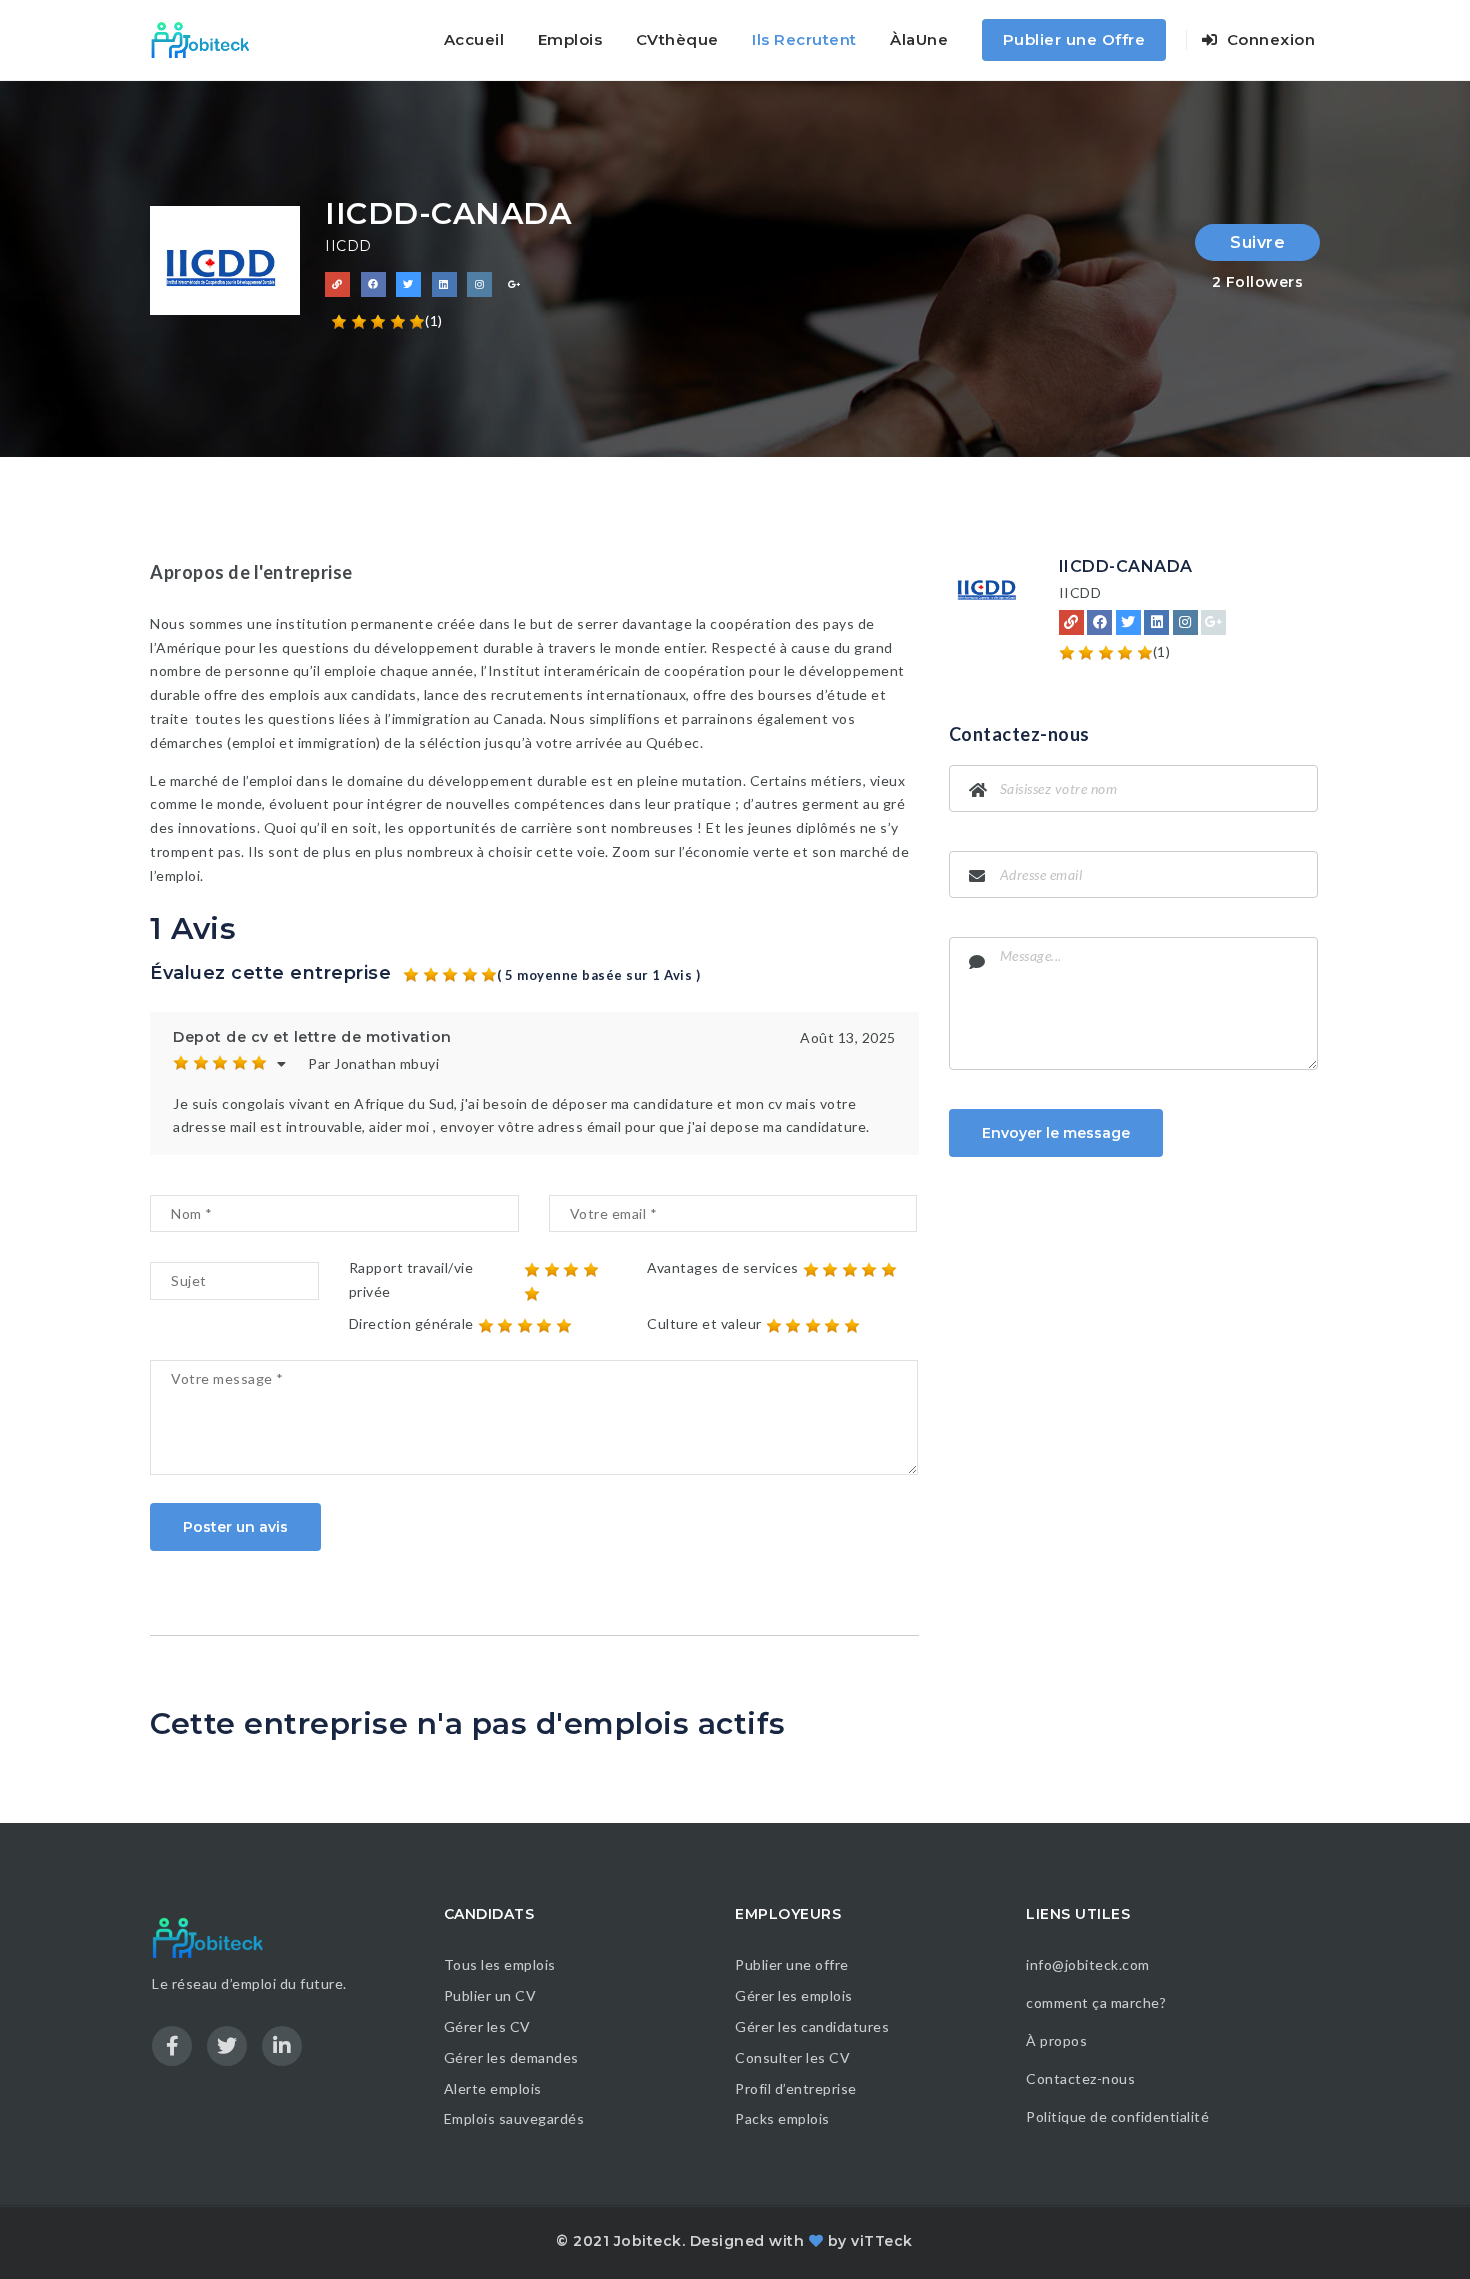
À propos (1056, 2040)
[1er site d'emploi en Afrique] (211, 40)
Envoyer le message (1056, 1133)
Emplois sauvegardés (514, 2118)
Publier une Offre (1074, 39)
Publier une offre (792, 1964)
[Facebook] (1099, 622)
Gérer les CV (487, 2026)
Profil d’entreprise (796, 2088)
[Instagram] (1185, 622)
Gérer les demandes (511, 2057)
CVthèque (677, 39)
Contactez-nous (1080, 2078)
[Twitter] (1128, 622)
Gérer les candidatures (812, 2026)
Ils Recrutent (804, 39)
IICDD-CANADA (1126, 566)
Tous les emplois (500, 1964)
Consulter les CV (792, 2057)
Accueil (474, 39)
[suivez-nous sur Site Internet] (337, 284)
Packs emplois (782, 2118)
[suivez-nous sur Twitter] (408, 284)
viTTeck (882, 2241)
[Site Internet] (1071, 622)
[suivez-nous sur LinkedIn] (444, 284)
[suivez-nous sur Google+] (515, 284)
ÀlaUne (919, 39)
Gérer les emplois (794, 1995)
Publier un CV (490, 1995)
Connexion (1268, 39)
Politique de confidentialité (1119, 2116)
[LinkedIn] (1156, 622)
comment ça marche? (1096, 2002)
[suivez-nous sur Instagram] (479, 284)
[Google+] (1213, 622)
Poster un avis (235, 1527)
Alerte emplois (493, 2088)
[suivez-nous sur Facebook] (373, 284)
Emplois (570, 39)
